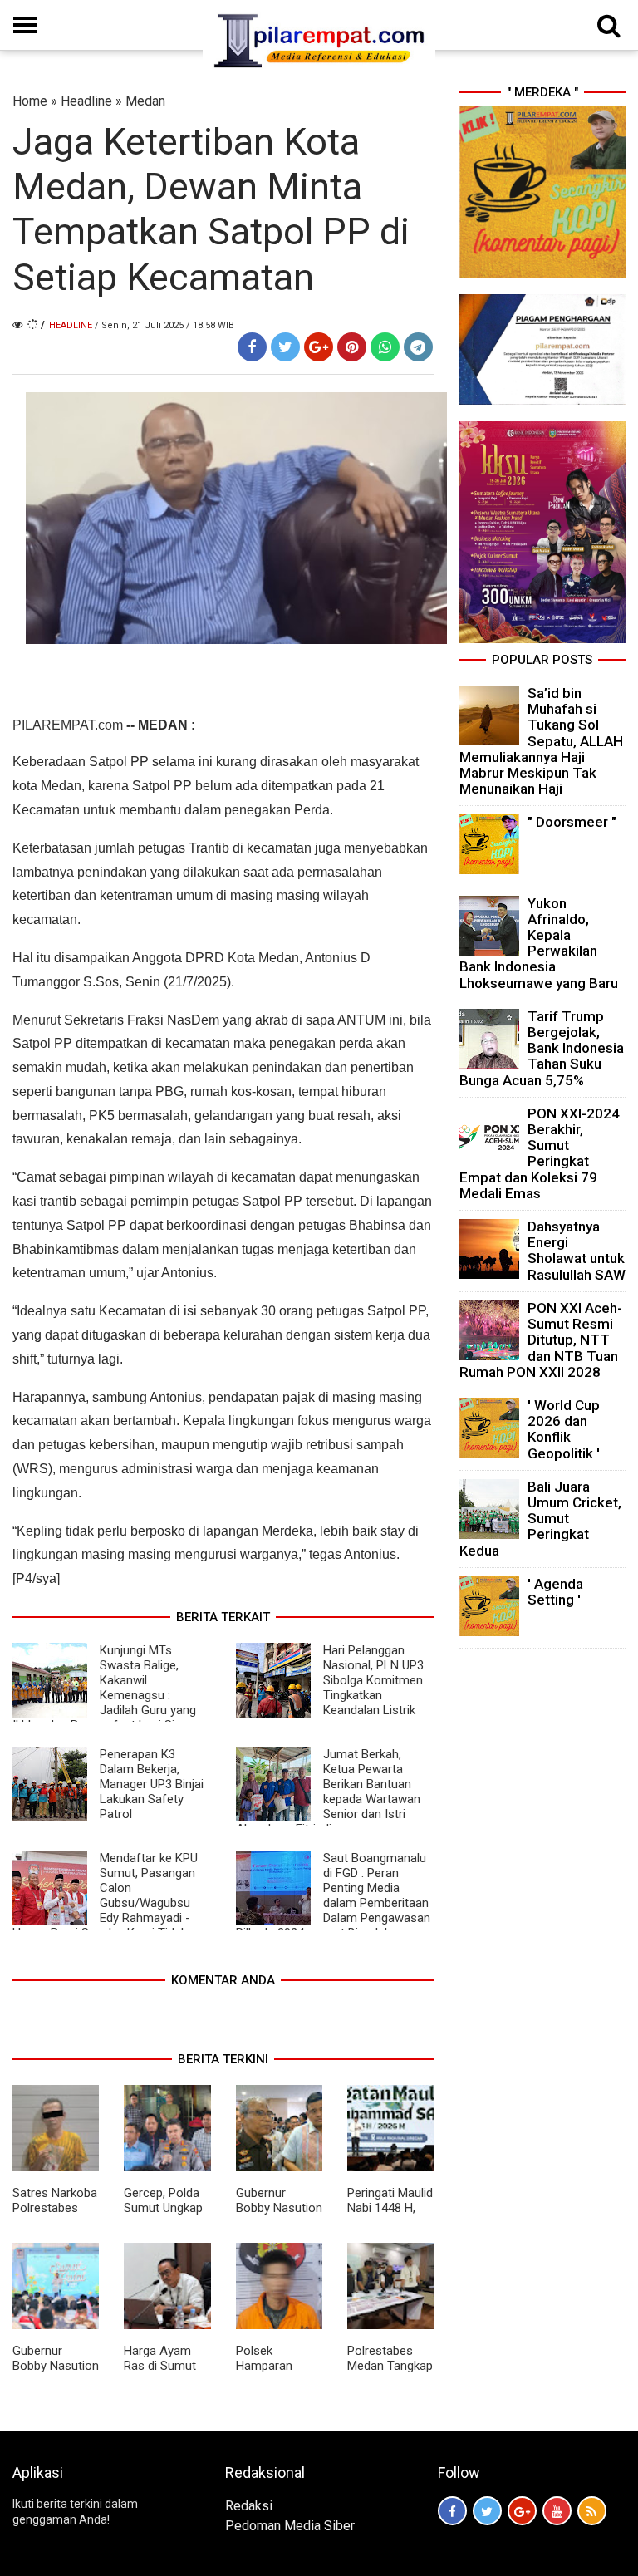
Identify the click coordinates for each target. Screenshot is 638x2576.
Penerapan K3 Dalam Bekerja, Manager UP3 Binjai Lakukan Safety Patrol (152, 1784)
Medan (145, 101)
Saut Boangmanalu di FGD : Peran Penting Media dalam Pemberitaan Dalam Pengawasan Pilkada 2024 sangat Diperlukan (333, 1895)
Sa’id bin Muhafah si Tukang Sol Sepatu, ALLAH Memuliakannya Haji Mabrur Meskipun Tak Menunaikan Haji (541, 741)
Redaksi (249, 2506)
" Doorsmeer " (572, 822)
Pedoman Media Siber (290, 2526)
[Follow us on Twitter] (487, 2511)
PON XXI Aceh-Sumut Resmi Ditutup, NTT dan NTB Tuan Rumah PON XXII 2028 (541, 1340)
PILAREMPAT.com (68, 725)
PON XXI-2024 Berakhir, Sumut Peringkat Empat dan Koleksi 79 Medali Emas (540, 1153)
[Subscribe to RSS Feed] (592, 2511)
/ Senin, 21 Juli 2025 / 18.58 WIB (164, 325)
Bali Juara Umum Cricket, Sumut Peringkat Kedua (540, 1519)
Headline (86, 101)
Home (30, 101)
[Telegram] (418, 347)
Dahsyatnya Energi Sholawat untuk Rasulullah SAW (577, 1251)
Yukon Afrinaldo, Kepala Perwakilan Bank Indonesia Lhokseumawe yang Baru (539, 943)
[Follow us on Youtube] (557, 2511)
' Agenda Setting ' (555, 1592)
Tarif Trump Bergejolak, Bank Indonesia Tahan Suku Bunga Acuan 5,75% (542, 1048)
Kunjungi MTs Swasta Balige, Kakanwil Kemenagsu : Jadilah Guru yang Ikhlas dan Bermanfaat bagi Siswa (105, 1688)
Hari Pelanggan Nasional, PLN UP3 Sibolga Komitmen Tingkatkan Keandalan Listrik (373, 1680)
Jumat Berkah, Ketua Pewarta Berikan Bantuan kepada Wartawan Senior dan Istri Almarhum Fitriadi (328, 1792)
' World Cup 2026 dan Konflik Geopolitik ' (564, 1429)
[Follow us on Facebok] (452, 2511)
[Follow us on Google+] (522, 2511)
